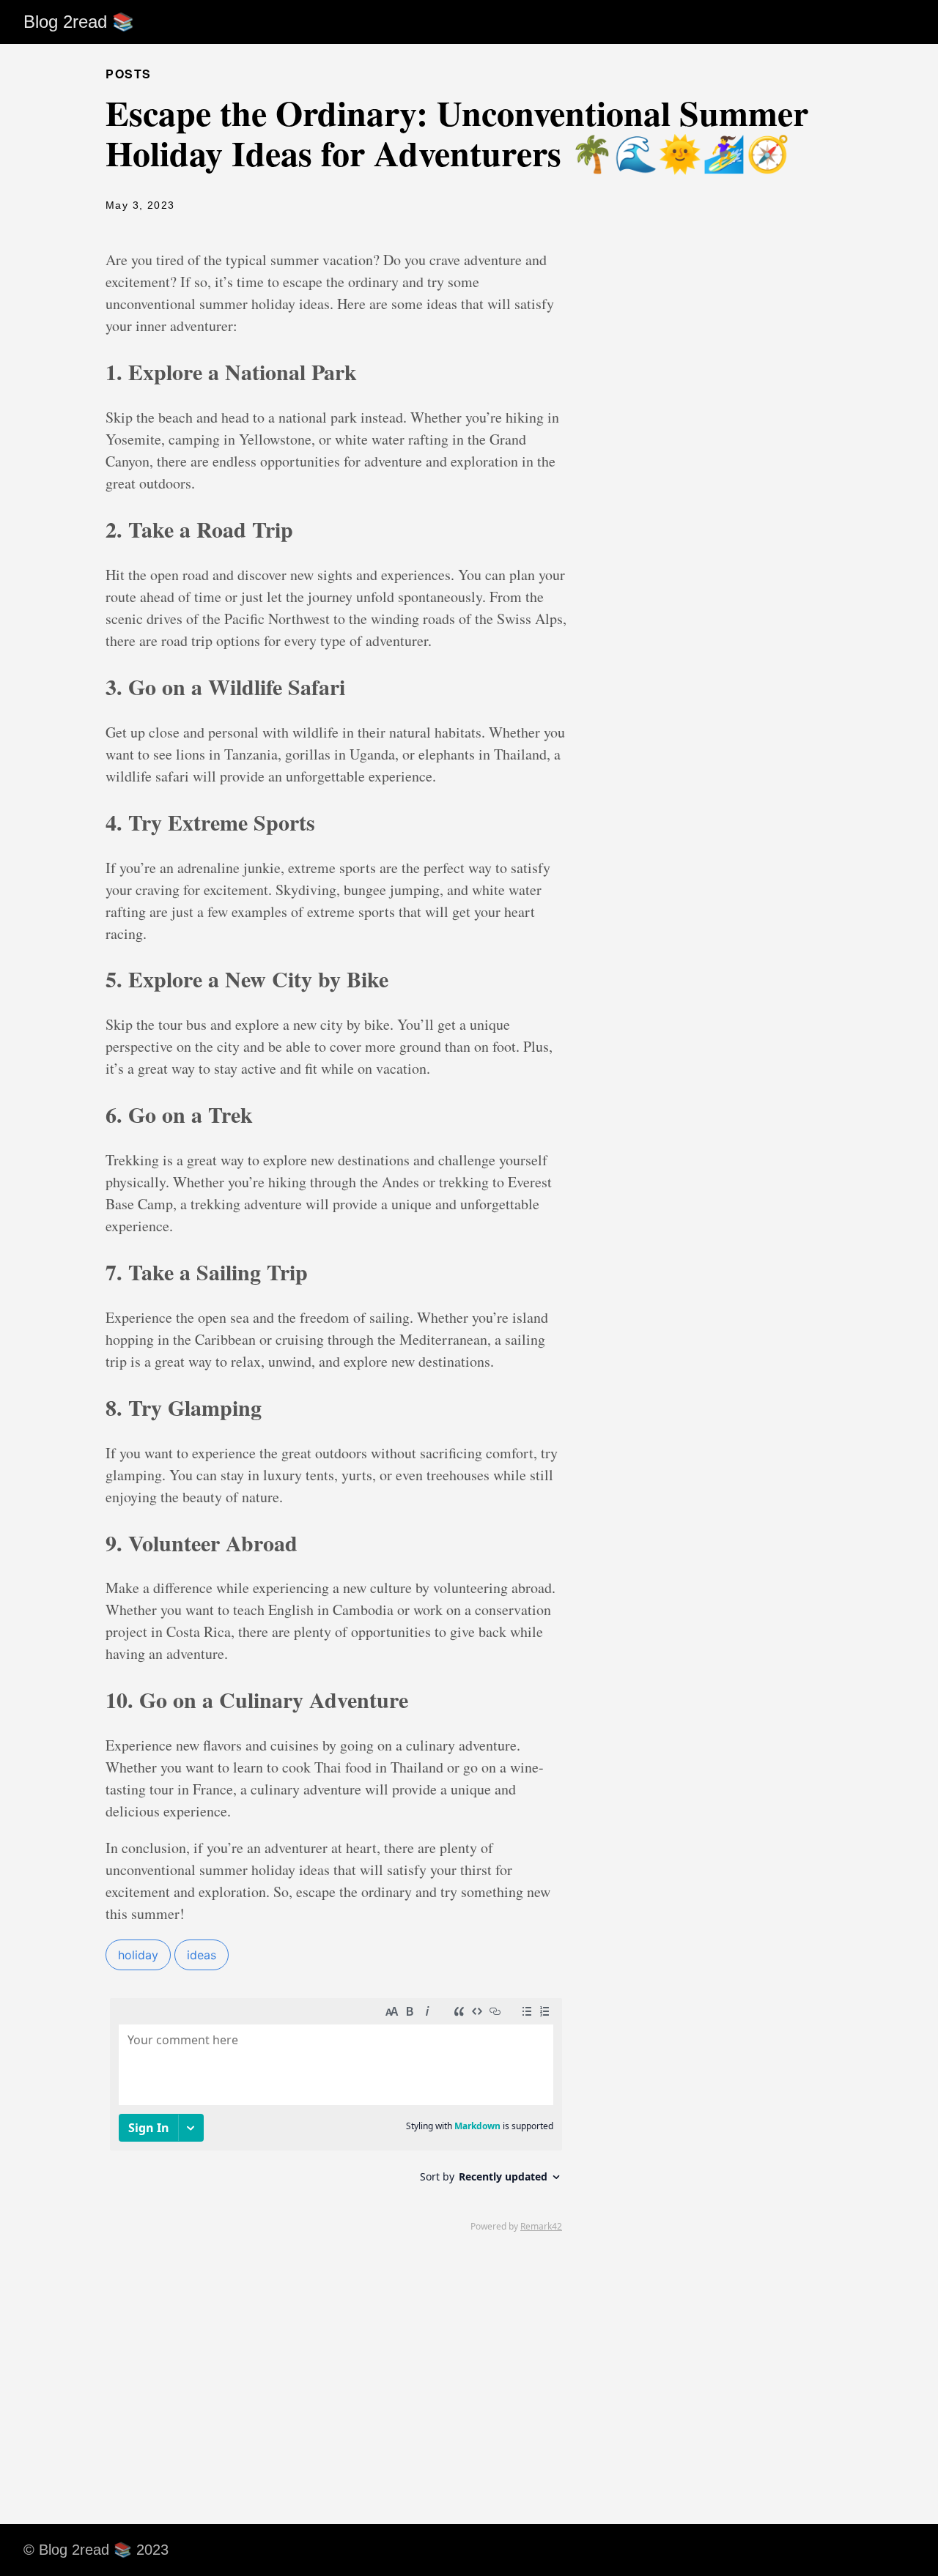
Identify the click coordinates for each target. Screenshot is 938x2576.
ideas (202, 1955)
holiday (138, 1955)
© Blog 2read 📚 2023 (96, 2550)
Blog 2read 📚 (79, 22)
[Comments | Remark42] (336, 2114)
